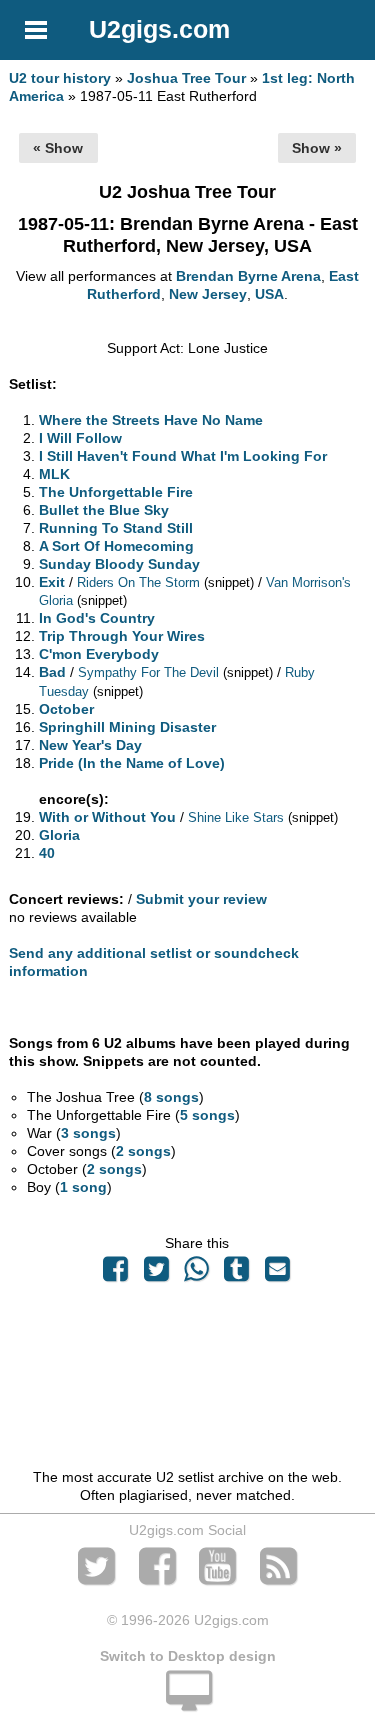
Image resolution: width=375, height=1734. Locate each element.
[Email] (277, 1274)
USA (269, 294)
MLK (54, 474)
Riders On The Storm (138, 582)
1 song (83, 1187)
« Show (58, 148)
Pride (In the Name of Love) (132, 763)
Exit (52, 582)
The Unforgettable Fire (116, 492)
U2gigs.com (159, 29)
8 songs (171, 1097)
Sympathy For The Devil (148, 672)
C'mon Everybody (99, 654)
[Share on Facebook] (116, 1274)
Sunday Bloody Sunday (119, 564)
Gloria (59, 835)
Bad (52, 672)
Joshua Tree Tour (186, 78)
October (66, 709)
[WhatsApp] (196, 1274)
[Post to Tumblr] (237, 1274)
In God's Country (97, 618)
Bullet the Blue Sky (104, 510)
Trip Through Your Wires (122, 636)
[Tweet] (156, 1274)
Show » (317, 148)
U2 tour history (60, 78)
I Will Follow (80, 438)
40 (47, 853)
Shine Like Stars (236, 817)
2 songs (143, 1151)
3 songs (88, 1133)
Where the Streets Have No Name (151, 420)
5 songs (207, 1115)
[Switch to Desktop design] (187, 1702)
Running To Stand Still (116, 528)
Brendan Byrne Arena (248, 276)
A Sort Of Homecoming (116, 546)
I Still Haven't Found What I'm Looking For (183, 456)
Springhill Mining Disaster (127, 727)
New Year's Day (90, 745)
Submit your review (201, 899)
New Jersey (208, 294)
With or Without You (107, 817)
